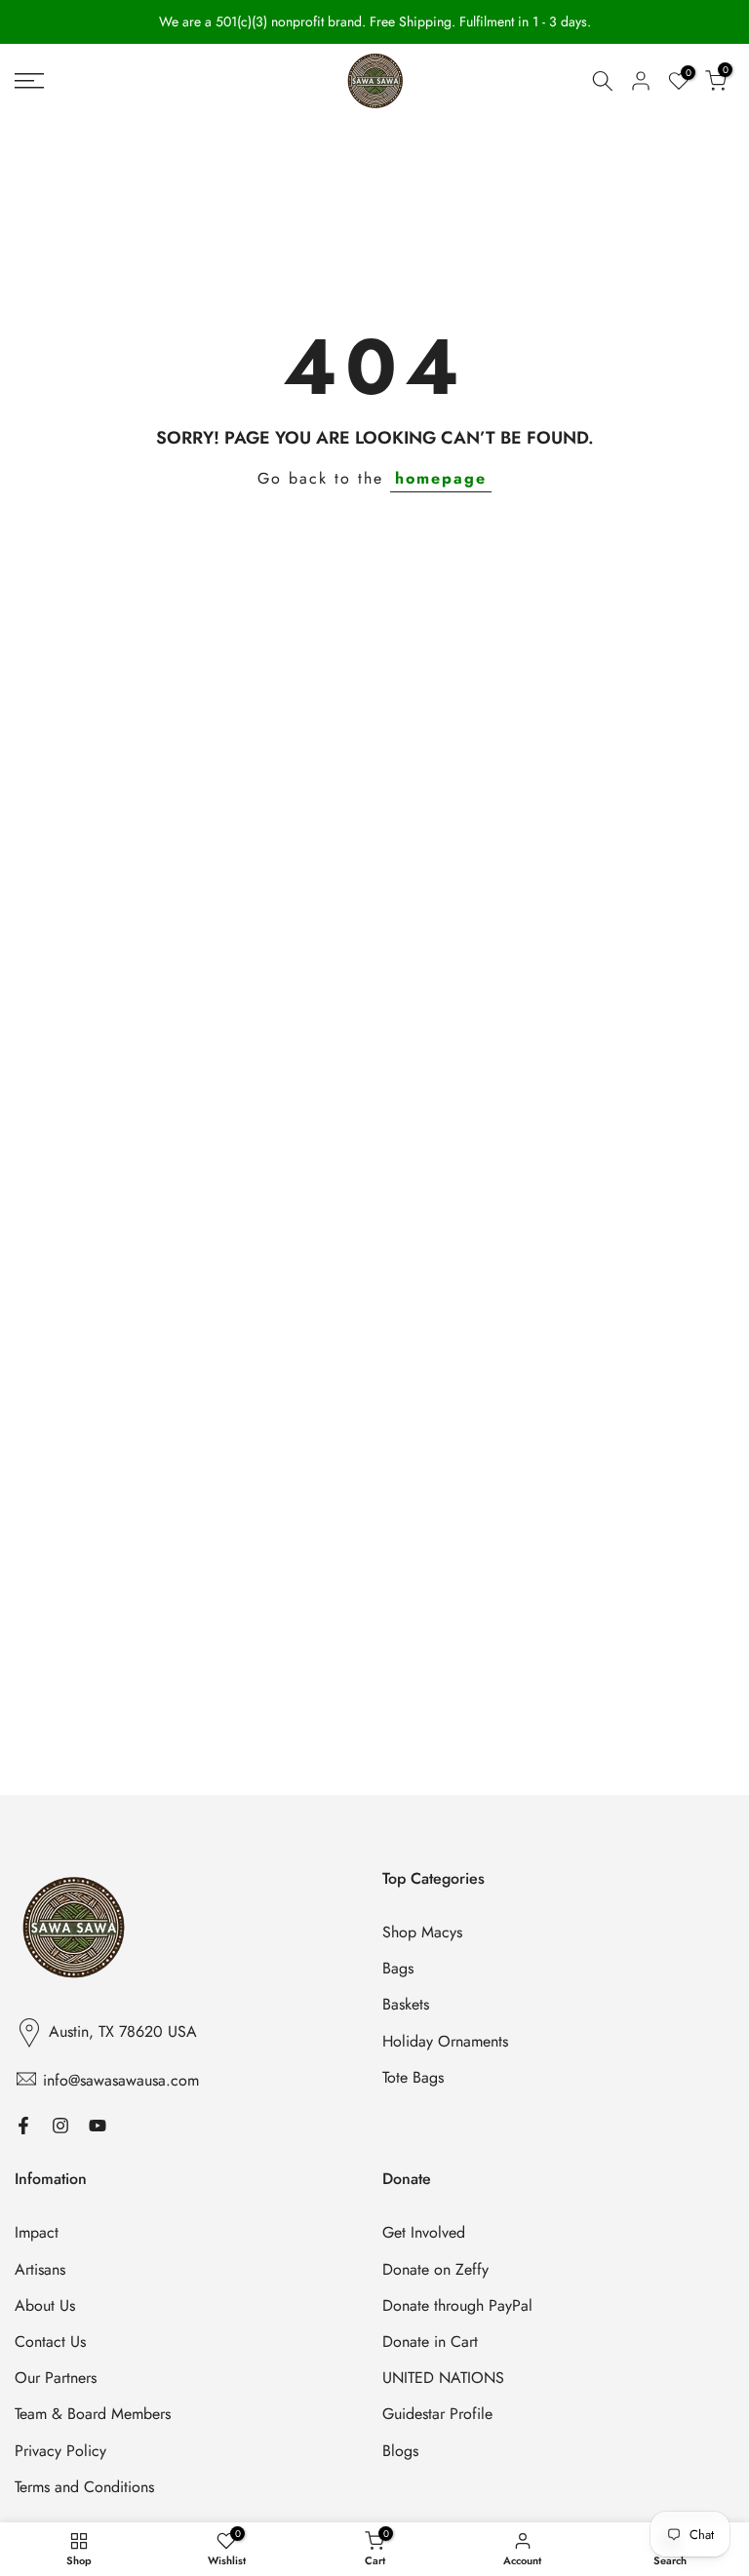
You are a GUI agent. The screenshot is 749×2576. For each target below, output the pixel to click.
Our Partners (56, 2378)
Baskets (406, 2005)
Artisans (40, 2270)
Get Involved (424, 2233)
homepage (441, 478)
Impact (37, 2233)
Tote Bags (413, 2078)
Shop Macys (422, 1932)
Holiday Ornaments (445, 2042)
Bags (398, 1969)
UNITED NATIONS (443, 2378)
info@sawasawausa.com (121, 2081)
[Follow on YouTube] (98, 2125)
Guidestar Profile (437, 2414)
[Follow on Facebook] (23, 2125)
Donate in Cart (430, 2342)
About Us (45, 2306)
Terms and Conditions (84, 2487)
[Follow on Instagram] (60, 2125)
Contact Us (50, 2342)
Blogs (400, 2451)
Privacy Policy (60, 2451)
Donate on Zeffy (435, 2270)
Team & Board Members (93, 2414)
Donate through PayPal (457, 2306)
